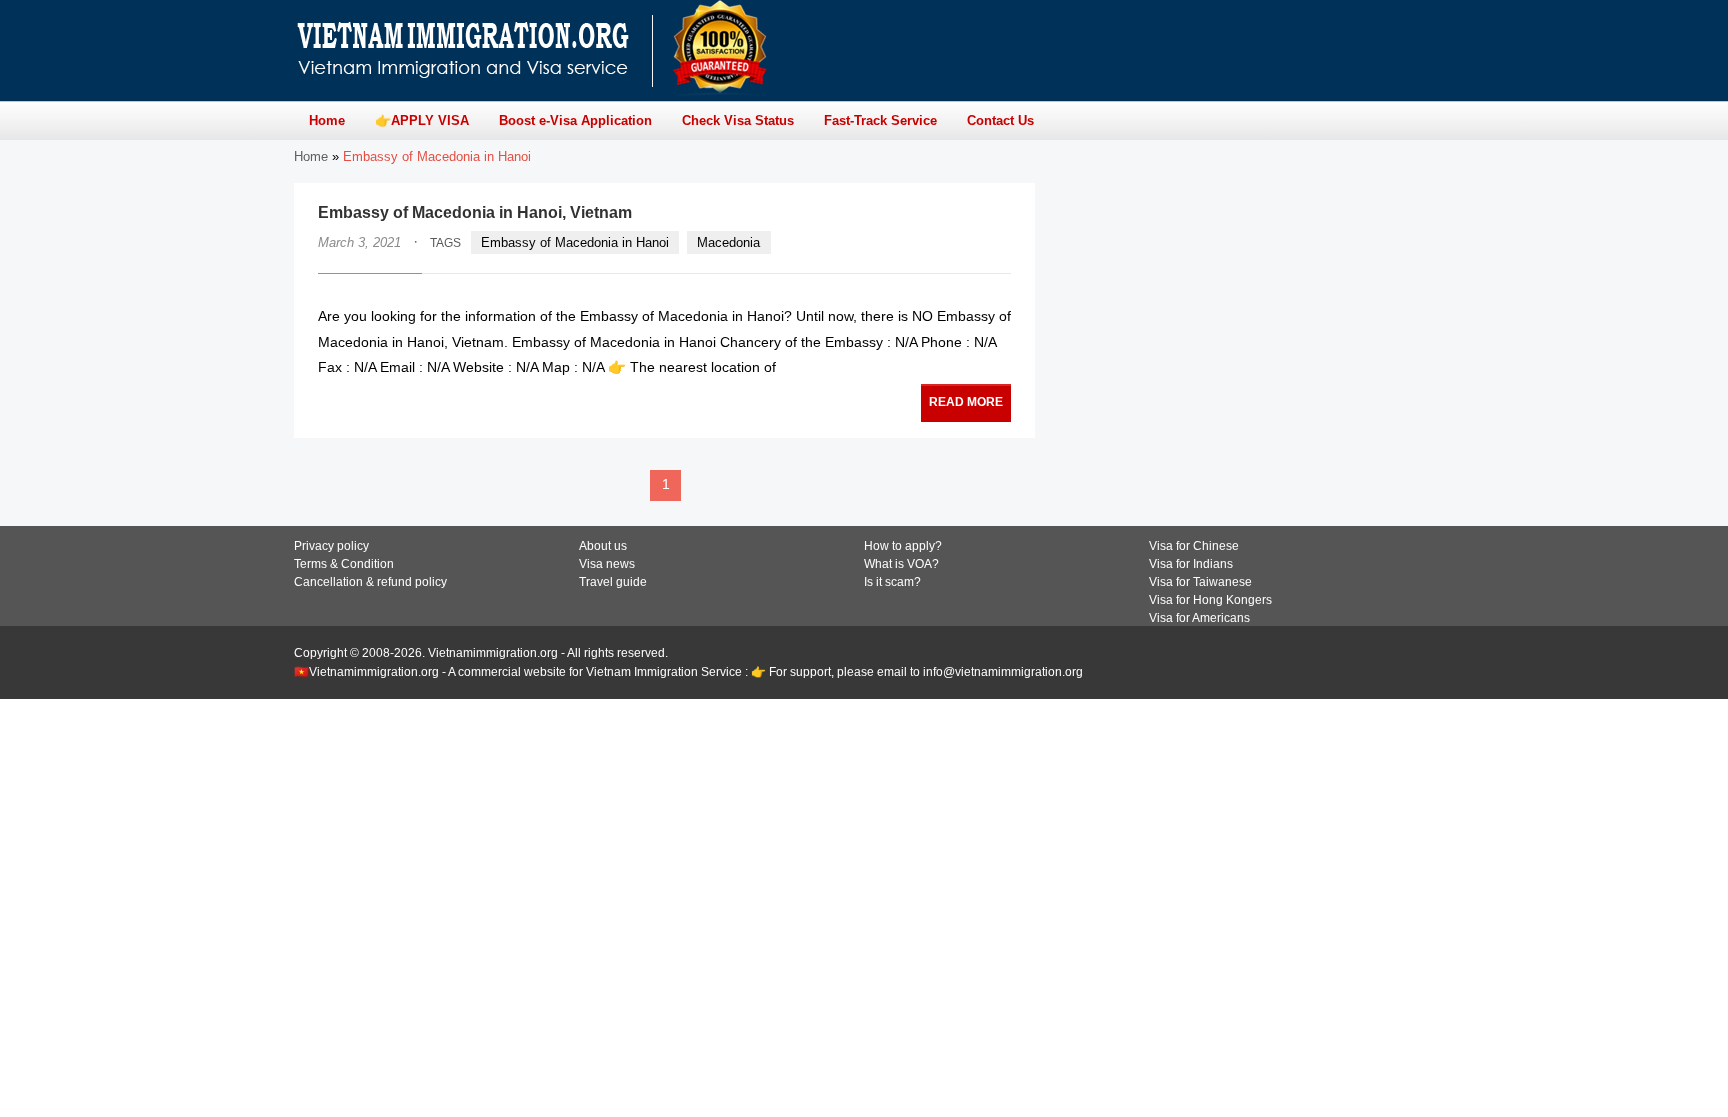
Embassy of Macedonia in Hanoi (575, 242)
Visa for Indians (1191, 564)
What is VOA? (901, 564)
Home (311, 156)
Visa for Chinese (1194, 546)
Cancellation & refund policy (370, 582)
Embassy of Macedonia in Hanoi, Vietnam (475, 212)
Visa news (607, 564)
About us (603, 546)
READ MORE (966, 402)
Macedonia (728, 242)
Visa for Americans (1199, 618)
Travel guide (613, 582)
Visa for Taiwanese (1200, 582)
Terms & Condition (344, 564)
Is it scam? (892, 582)
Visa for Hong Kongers (1210, 600)
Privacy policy (331, 546)
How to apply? (903, 546)
